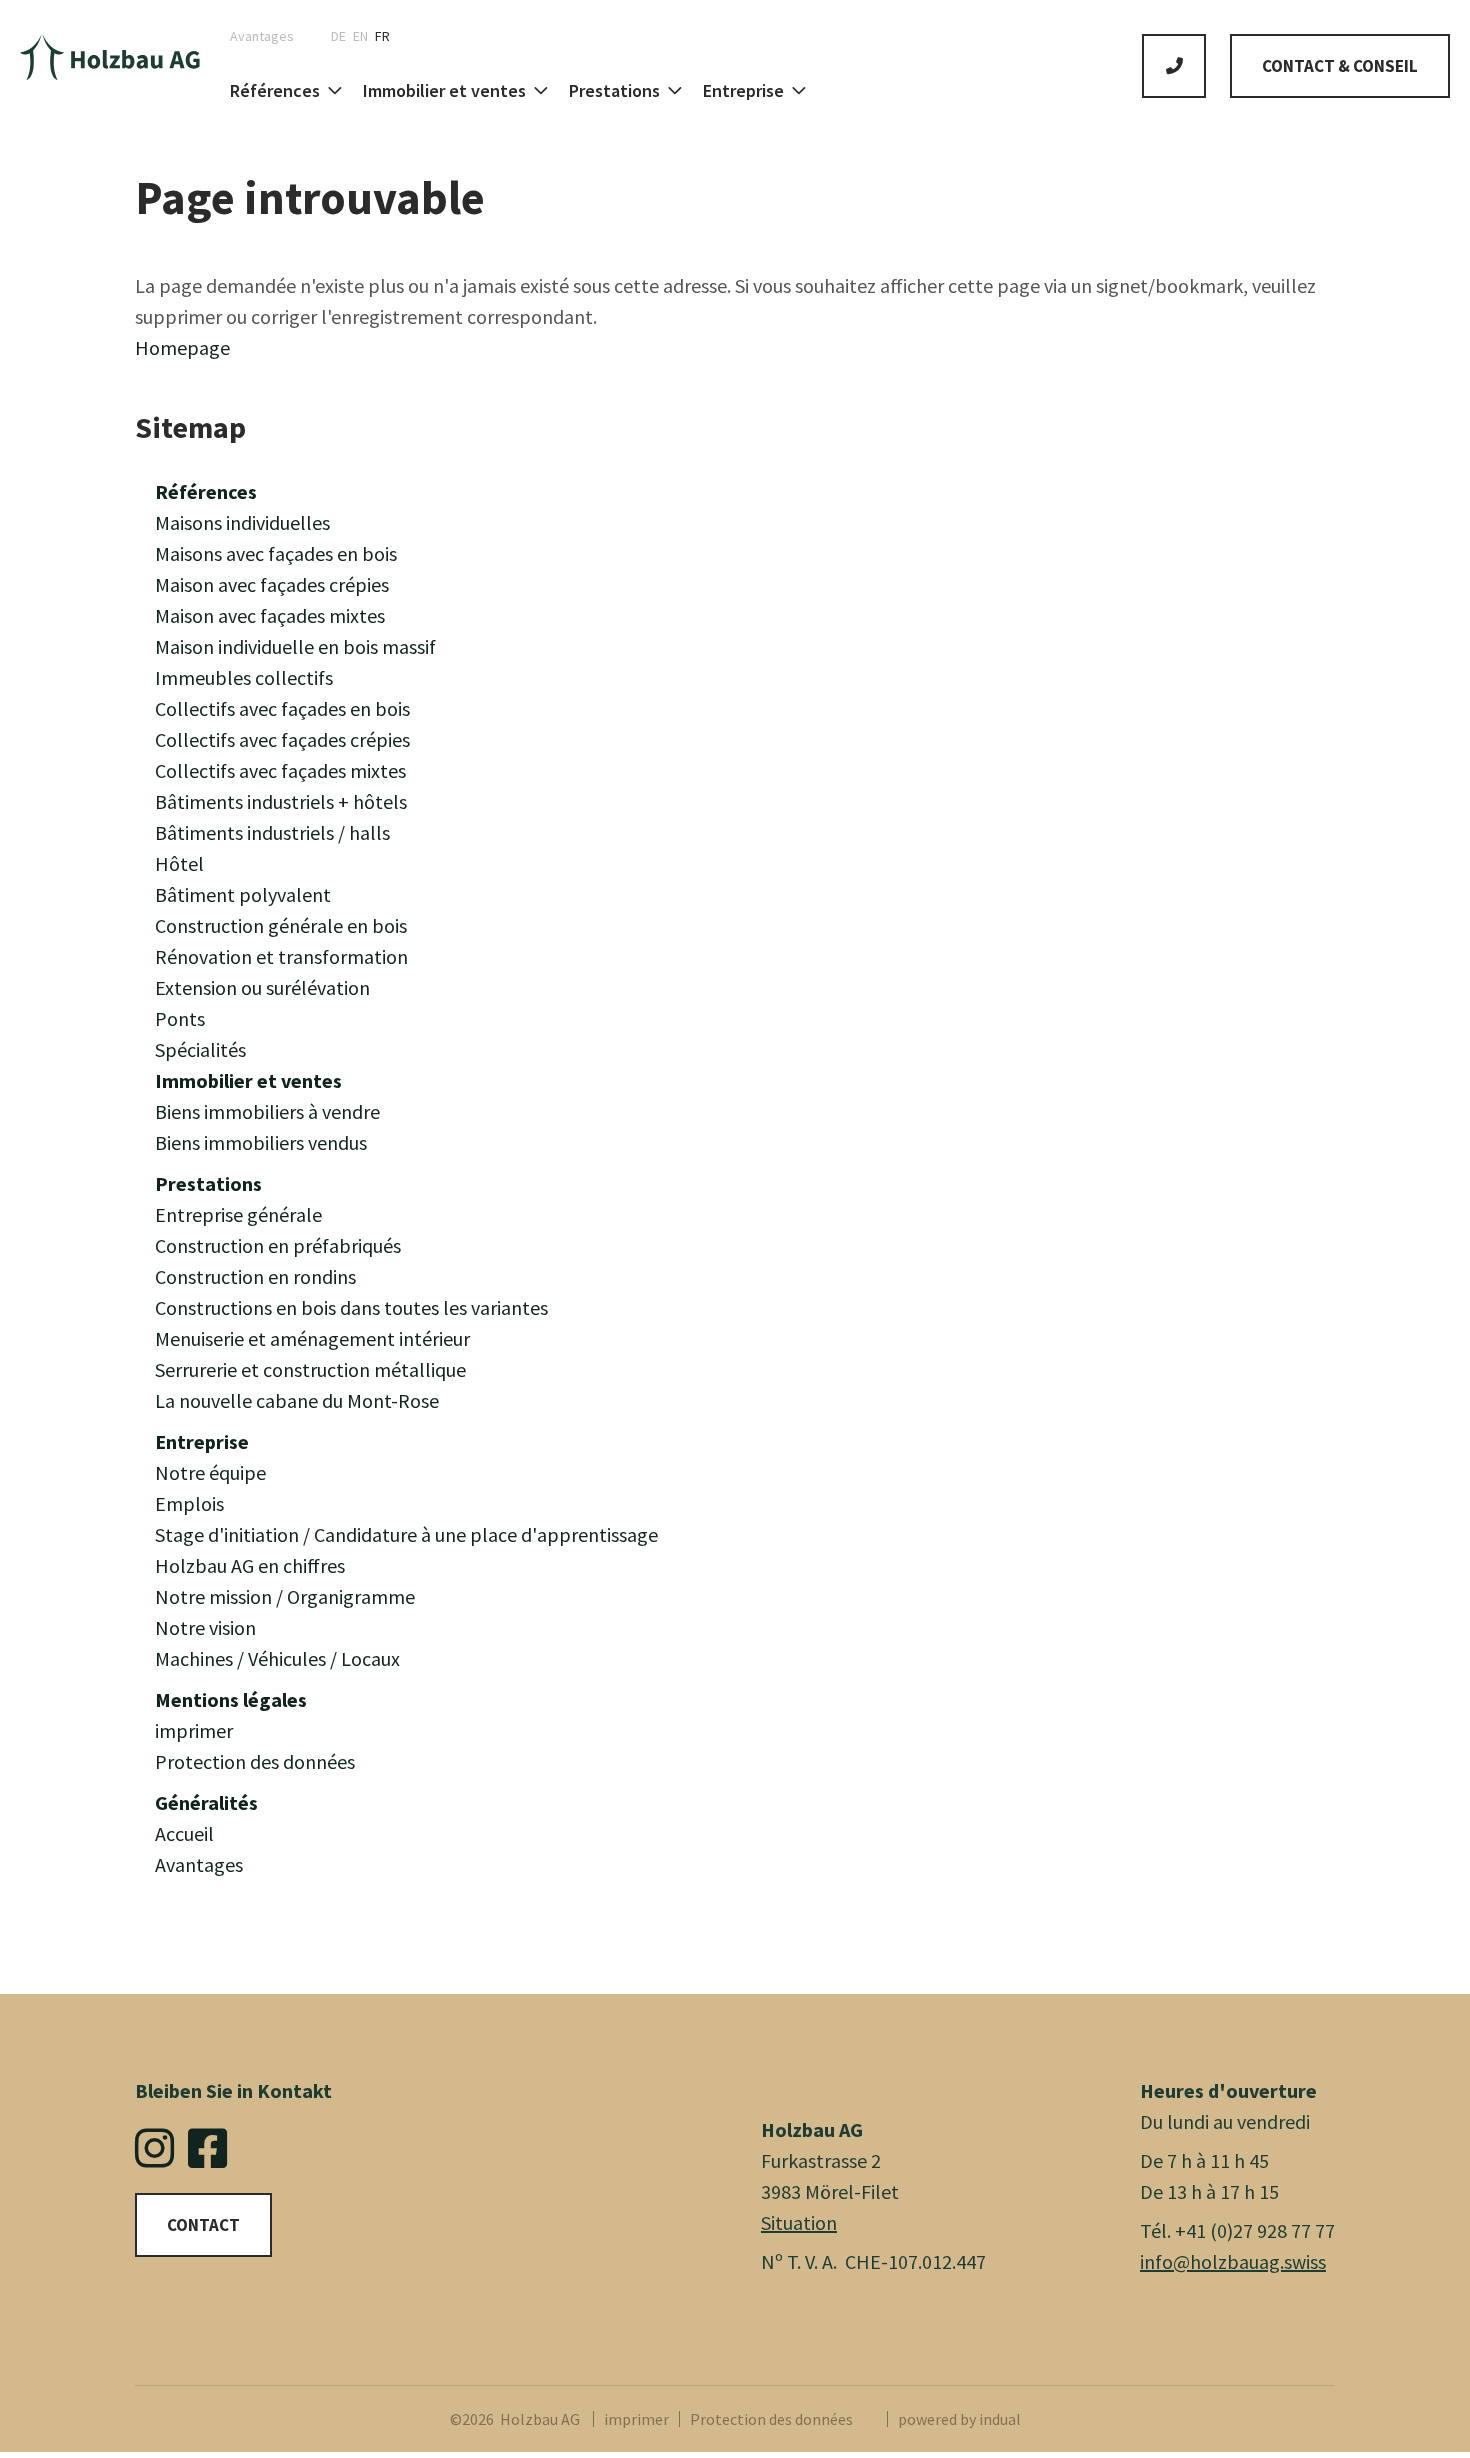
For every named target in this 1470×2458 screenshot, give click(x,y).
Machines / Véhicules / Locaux (277, 1658)
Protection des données (255, 1761)
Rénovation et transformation (281, 956)
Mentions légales (231, 1699)
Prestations (208, 1183)
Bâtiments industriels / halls (272, 832)
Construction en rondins (255, 1276)
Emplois (189, 1503)
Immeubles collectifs (244, 677)
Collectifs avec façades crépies (282, 739)
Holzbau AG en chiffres (250, 1565)
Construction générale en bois (281, 925)
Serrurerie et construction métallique (310, 1369)
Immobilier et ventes (248, 1080)
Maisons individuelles (242, 522)
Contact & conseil (1340, 66)
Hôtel (179, 863)
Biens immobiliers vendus (261, 1142)
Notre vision (205, 1627)
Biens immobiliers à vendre (267, 1111)
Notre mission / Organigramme (285, 1596)
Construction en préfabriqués (278, 1245)
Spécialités (200, 1049)
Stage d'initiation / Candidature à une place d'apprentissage (406, 1534)
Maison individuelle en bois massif (295, 646)
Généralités (206, 1802)
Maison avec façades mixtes (270, 615)
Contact (203, 2225)
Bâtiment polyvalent (243, 894)
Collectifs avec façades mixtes (280, 770)
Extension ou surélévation (262, 987)
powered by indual (959, 2419)
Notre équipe (210, 1472)
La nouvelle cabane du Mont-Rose (297, 1400)
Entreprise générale (238, 1214)
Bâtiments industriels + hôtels (281, 801)
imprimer (194, 1730)
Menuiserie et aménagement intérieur (312, 1338)
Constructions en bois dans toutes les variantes (351, 1307)
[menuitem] (269, 36)
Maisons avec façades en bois (276, 553)
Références (206, 491)
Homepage (182, 347)
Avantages (199, 1864)
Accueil (184, 1833)
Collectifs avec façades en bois (282, 708)
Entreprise (202, 1441)
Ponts (180, 1018)
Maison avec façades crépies (272, 584)
